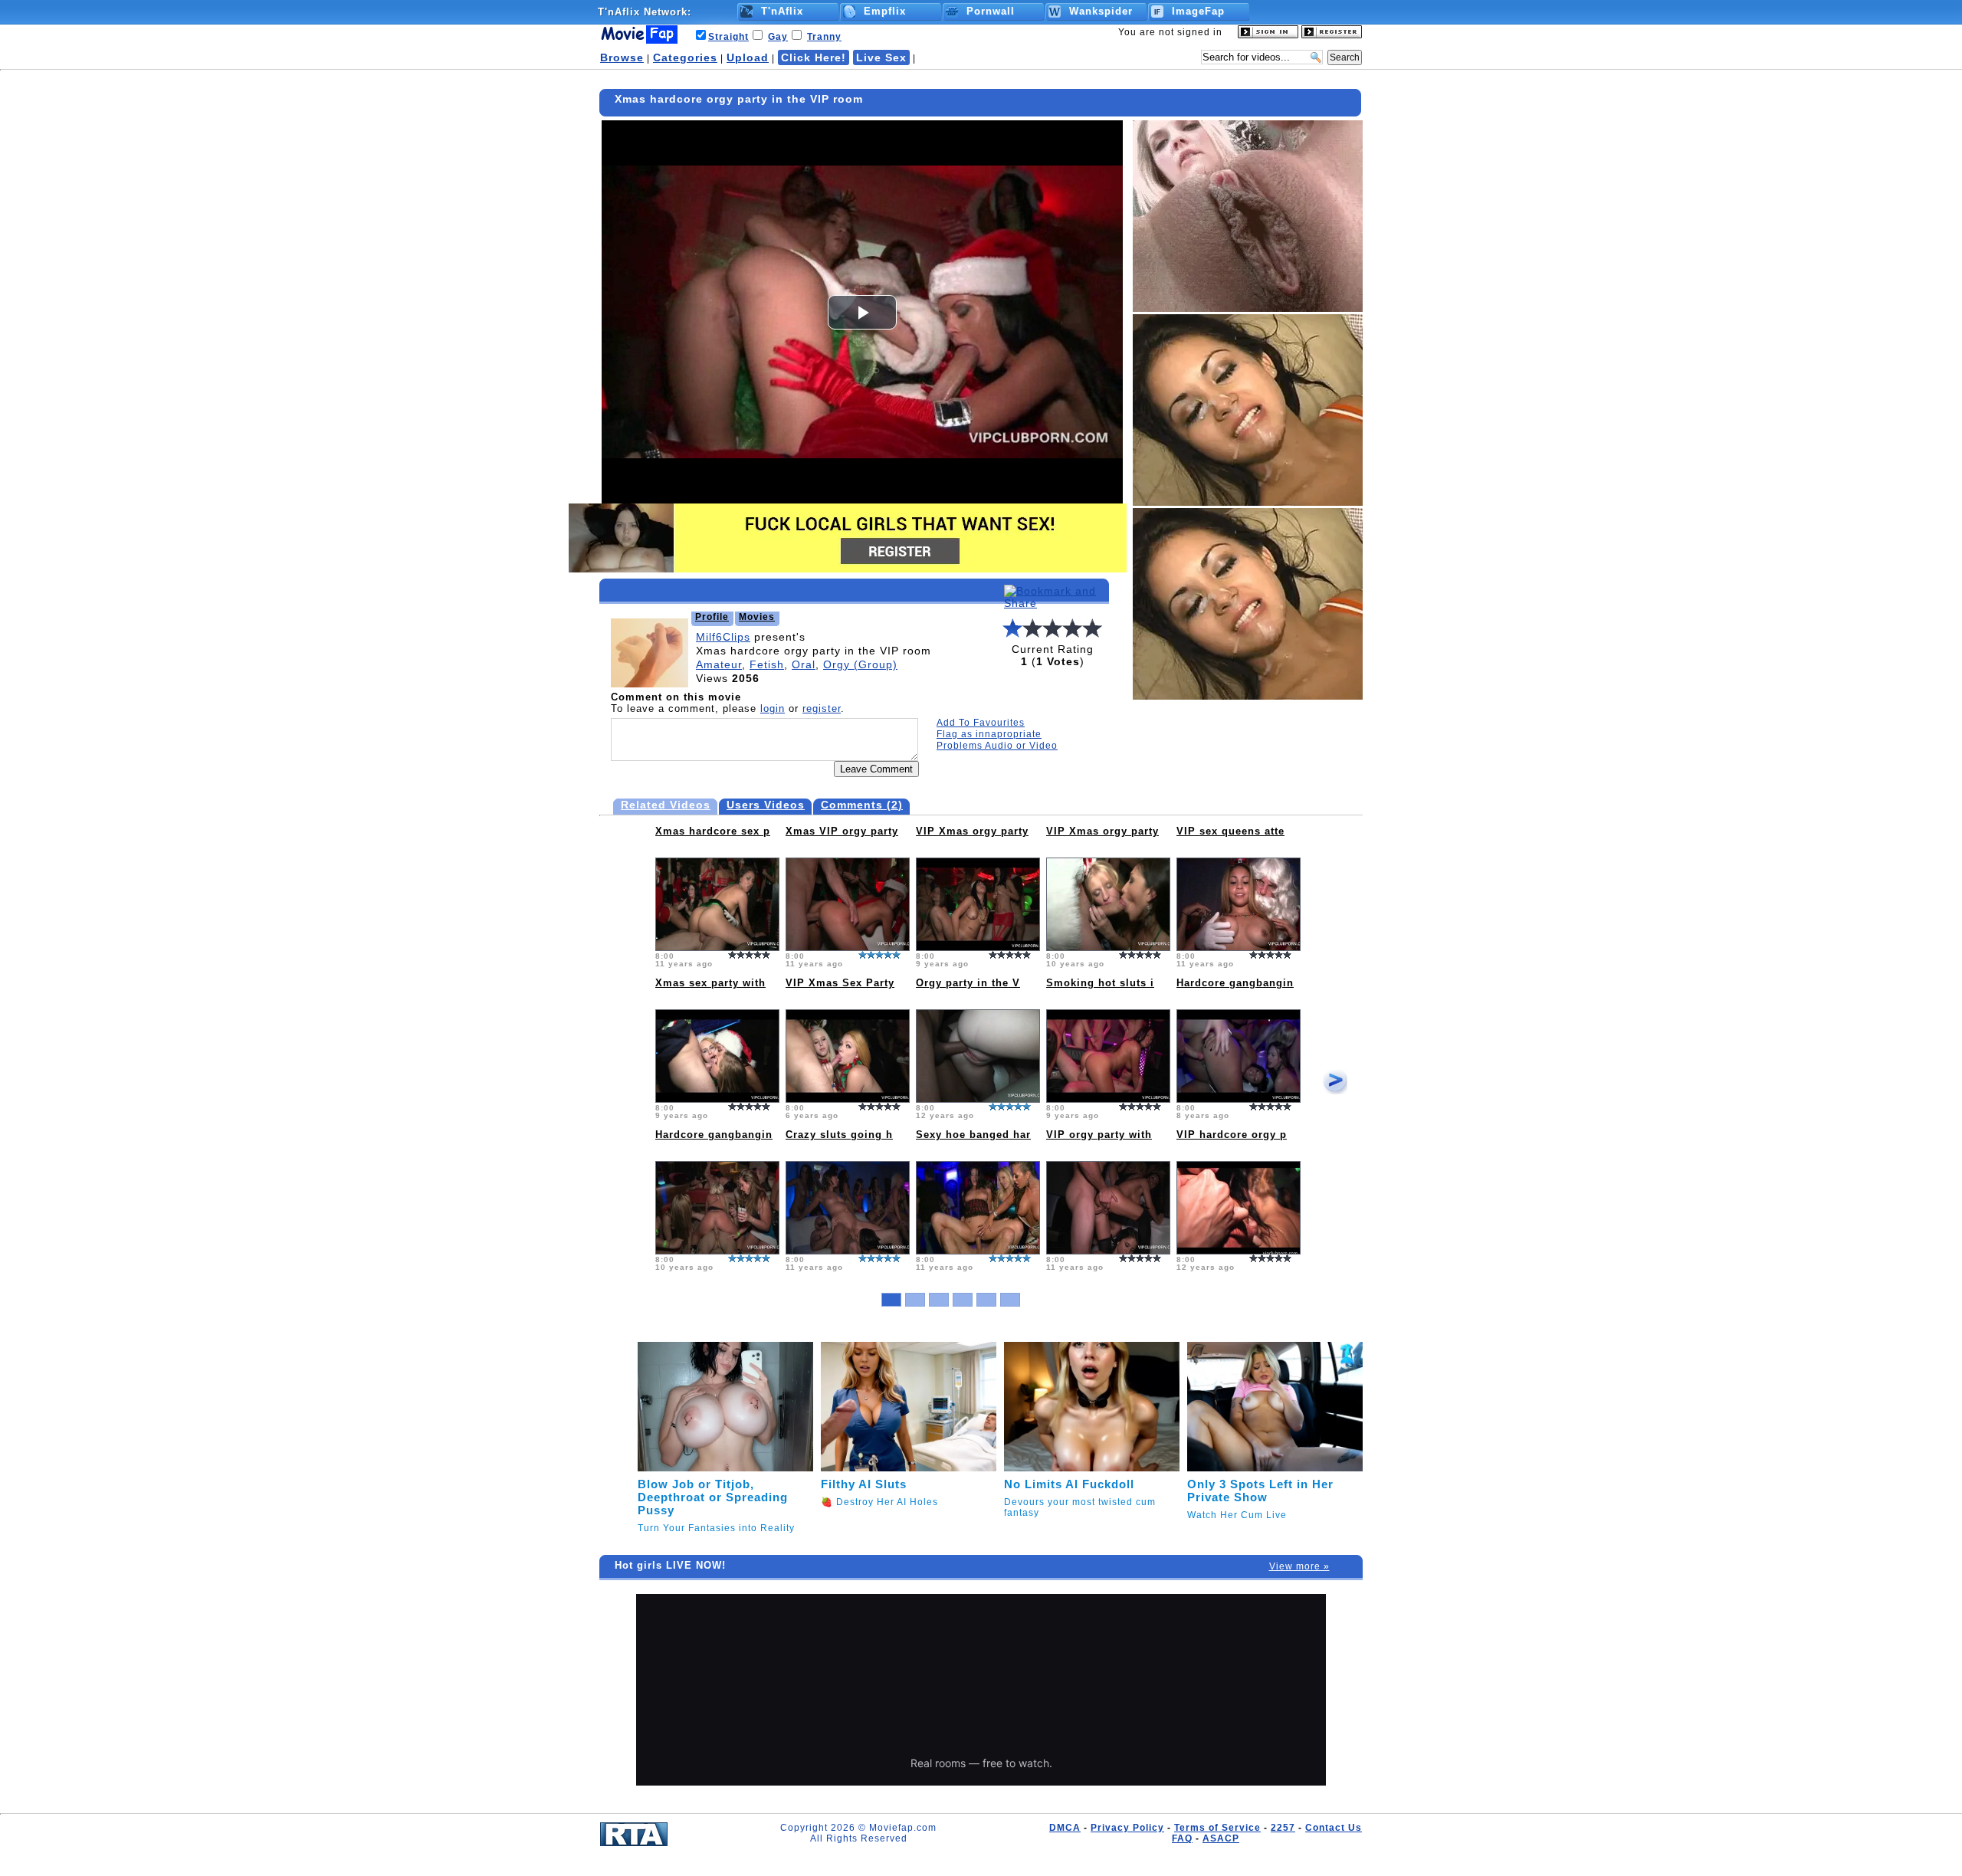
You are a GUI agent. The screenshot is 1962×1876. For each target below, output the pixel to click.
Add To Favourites (981, 723)
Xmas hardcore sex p (713, 831)
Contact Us (1334, 1828)
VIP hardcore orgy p (1232, 1135)
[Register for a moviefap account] (1332, 35)
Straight (728, 37)
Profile (712, 617)
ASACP (1221, 1838)
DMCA (1065, 1828)
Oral (804, 664)
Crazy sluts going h (839, 1135)
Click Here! (814, 57)
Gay (778, 37)
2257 (1283, 1828)
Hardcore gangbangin (1235, 983)
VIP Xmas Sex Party (840, 983)
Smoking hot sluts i (1100, 983)
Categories (685, 57)
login (773, 708)
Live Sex (881, 57)
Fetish (767, 664)
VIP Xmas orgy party (972, 831)
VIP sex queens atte (1230, 831)
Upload (748, 57)
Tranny (824, 37)
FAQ (1182, 1838)
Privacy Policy (1127, 1828)
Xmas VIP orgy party (842, 831)
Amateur (719, 664)
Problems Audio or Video (997, 746)
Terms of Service (1217, 1828)
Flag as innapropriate (989, 734)
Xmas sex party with (710, 983)
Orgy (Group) (860, 664)
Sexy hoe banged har (973, 1135)
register (822, 708)
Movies (757, 617)
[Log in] (1268, 35)
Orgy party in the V (968, 983)
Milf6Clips (723, 637)
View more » (1299, 1566)
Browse (622, 57)
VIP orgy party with (1099, 1135)
